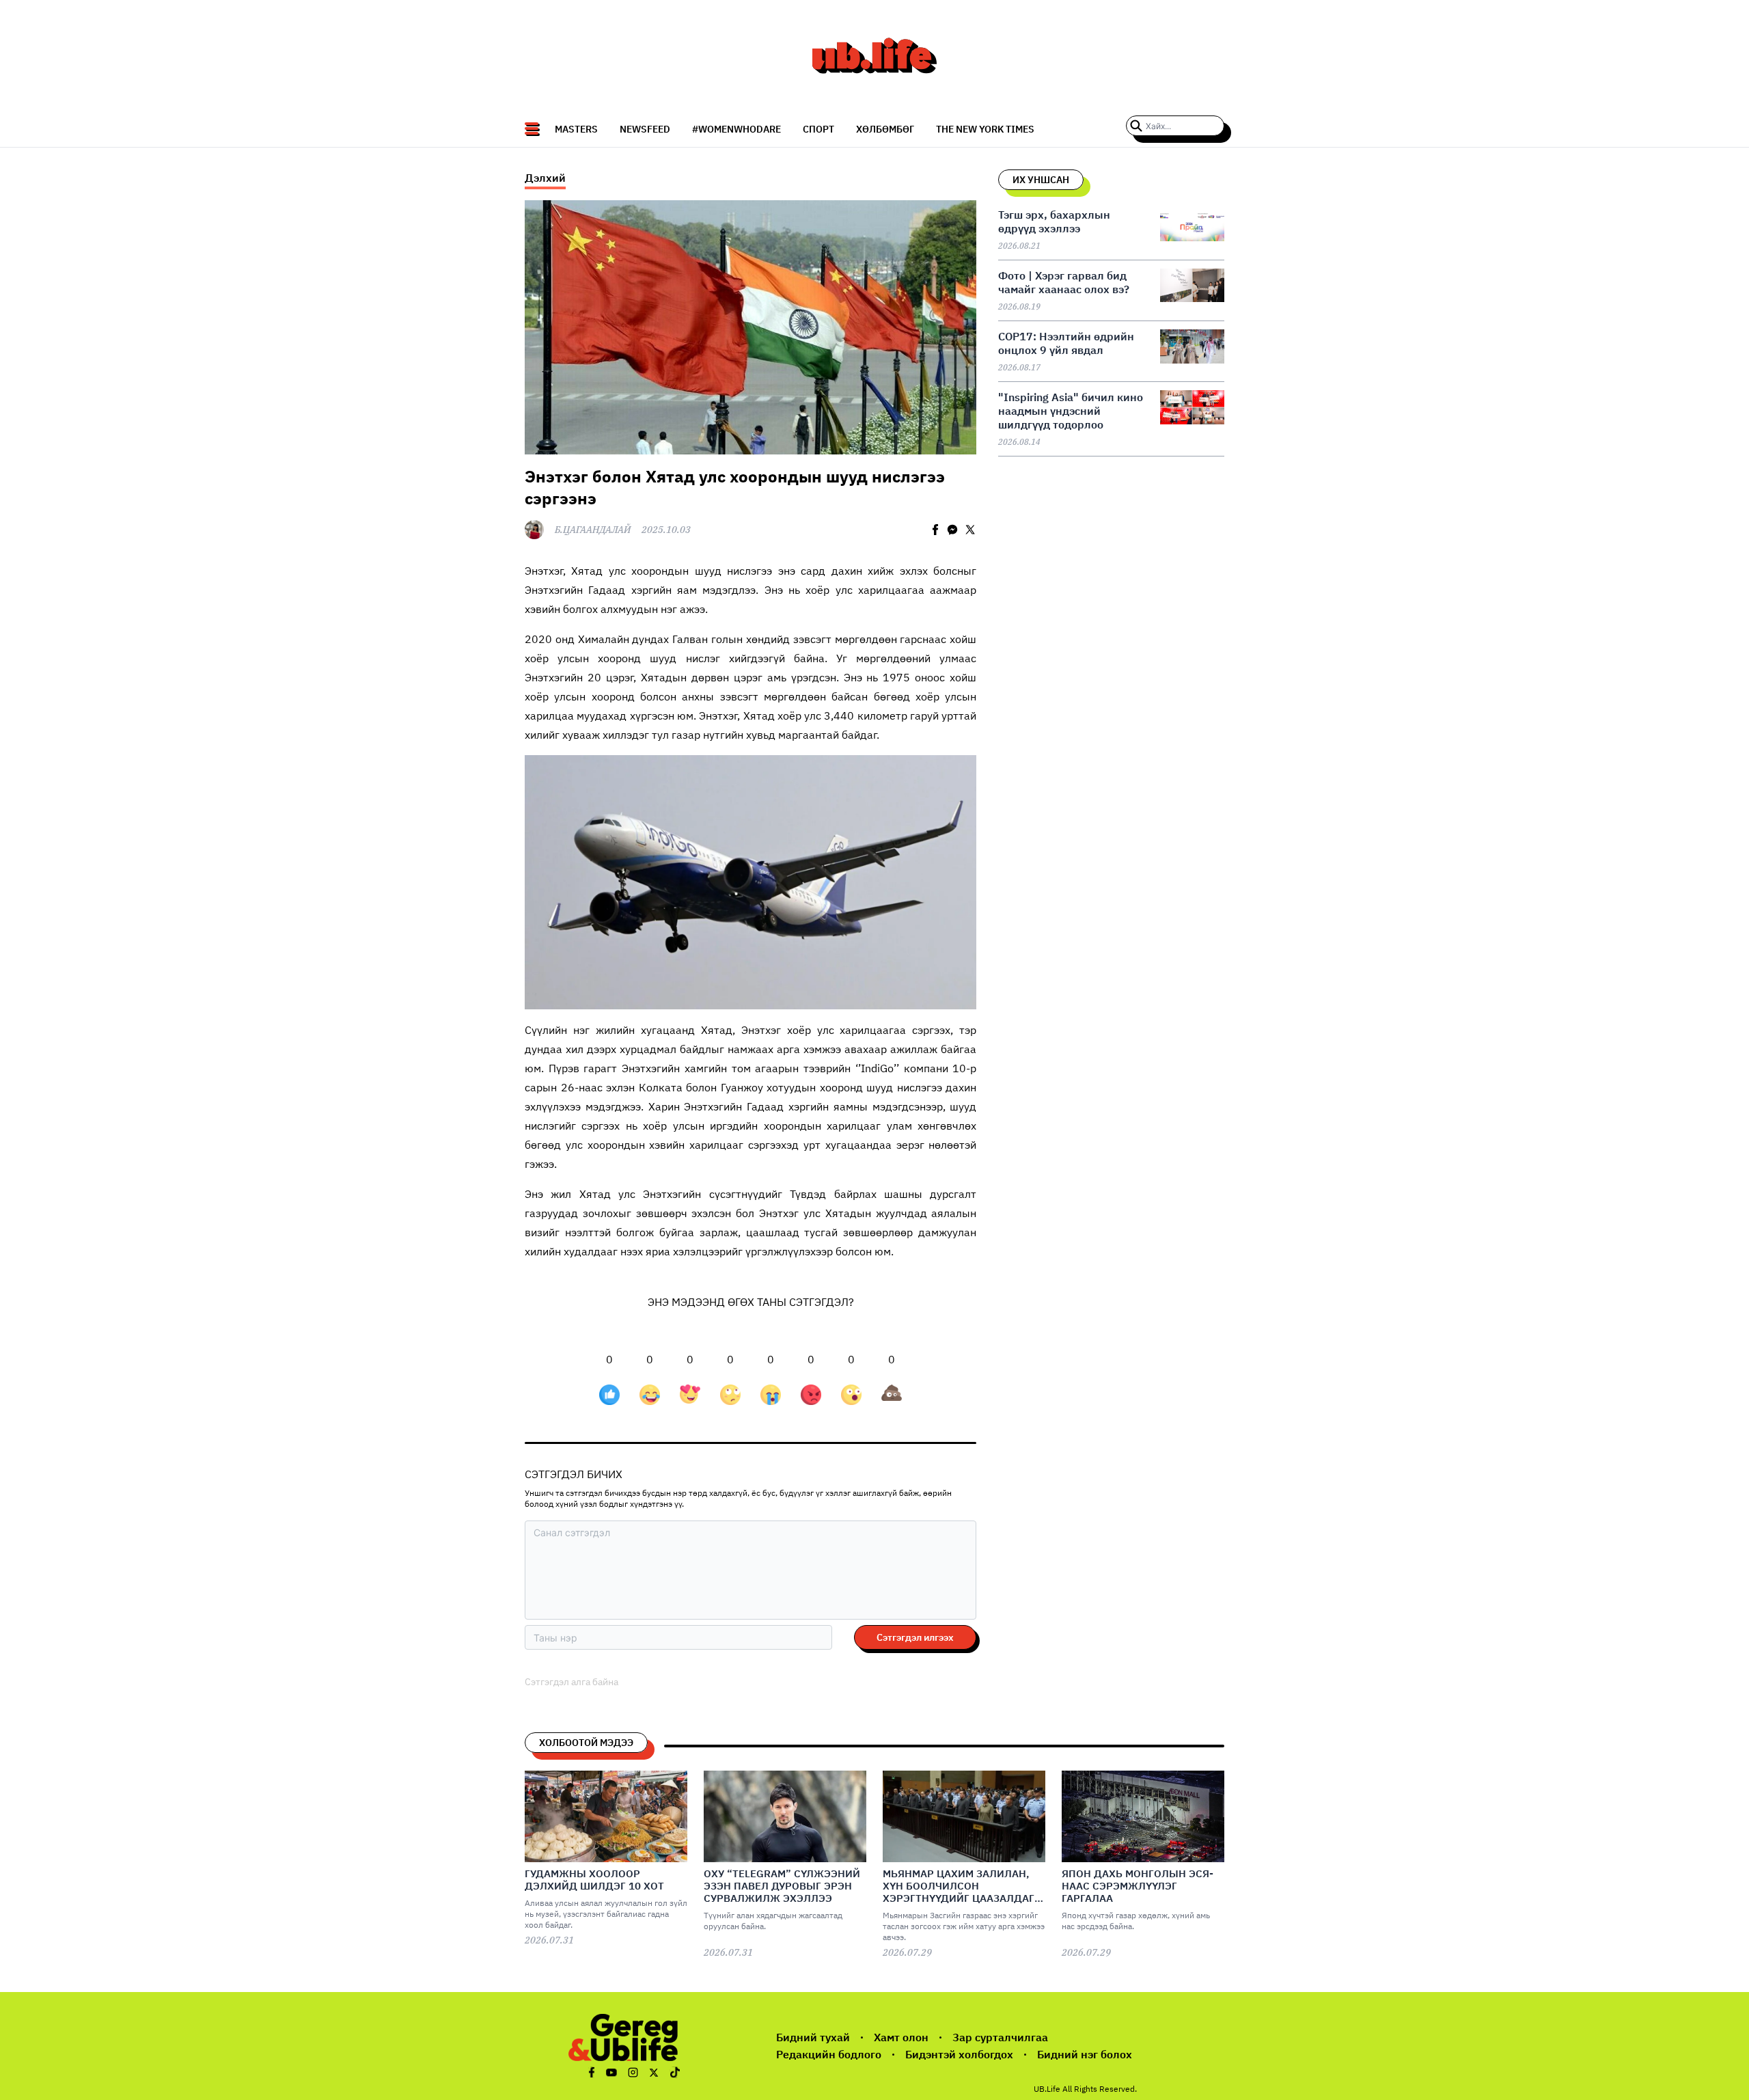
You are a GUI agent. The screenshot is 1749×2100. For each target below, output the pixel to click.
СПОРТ (818, 129)
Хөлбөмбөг (885, 129)
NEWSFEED (645, 129)
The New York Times (985, 129)
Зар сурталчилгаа (1000, 2037)
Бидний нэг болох (1085, 2054)
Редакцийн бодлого (829, 2054)
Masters (576, 129)
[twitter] (970, 530)
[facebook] (935, 530)
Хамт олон (901, 2037)
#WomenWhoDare (736, 129)
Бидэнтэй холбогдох (959, 2054)
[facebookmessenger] (952, 530)
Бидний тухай (813, 2037)
